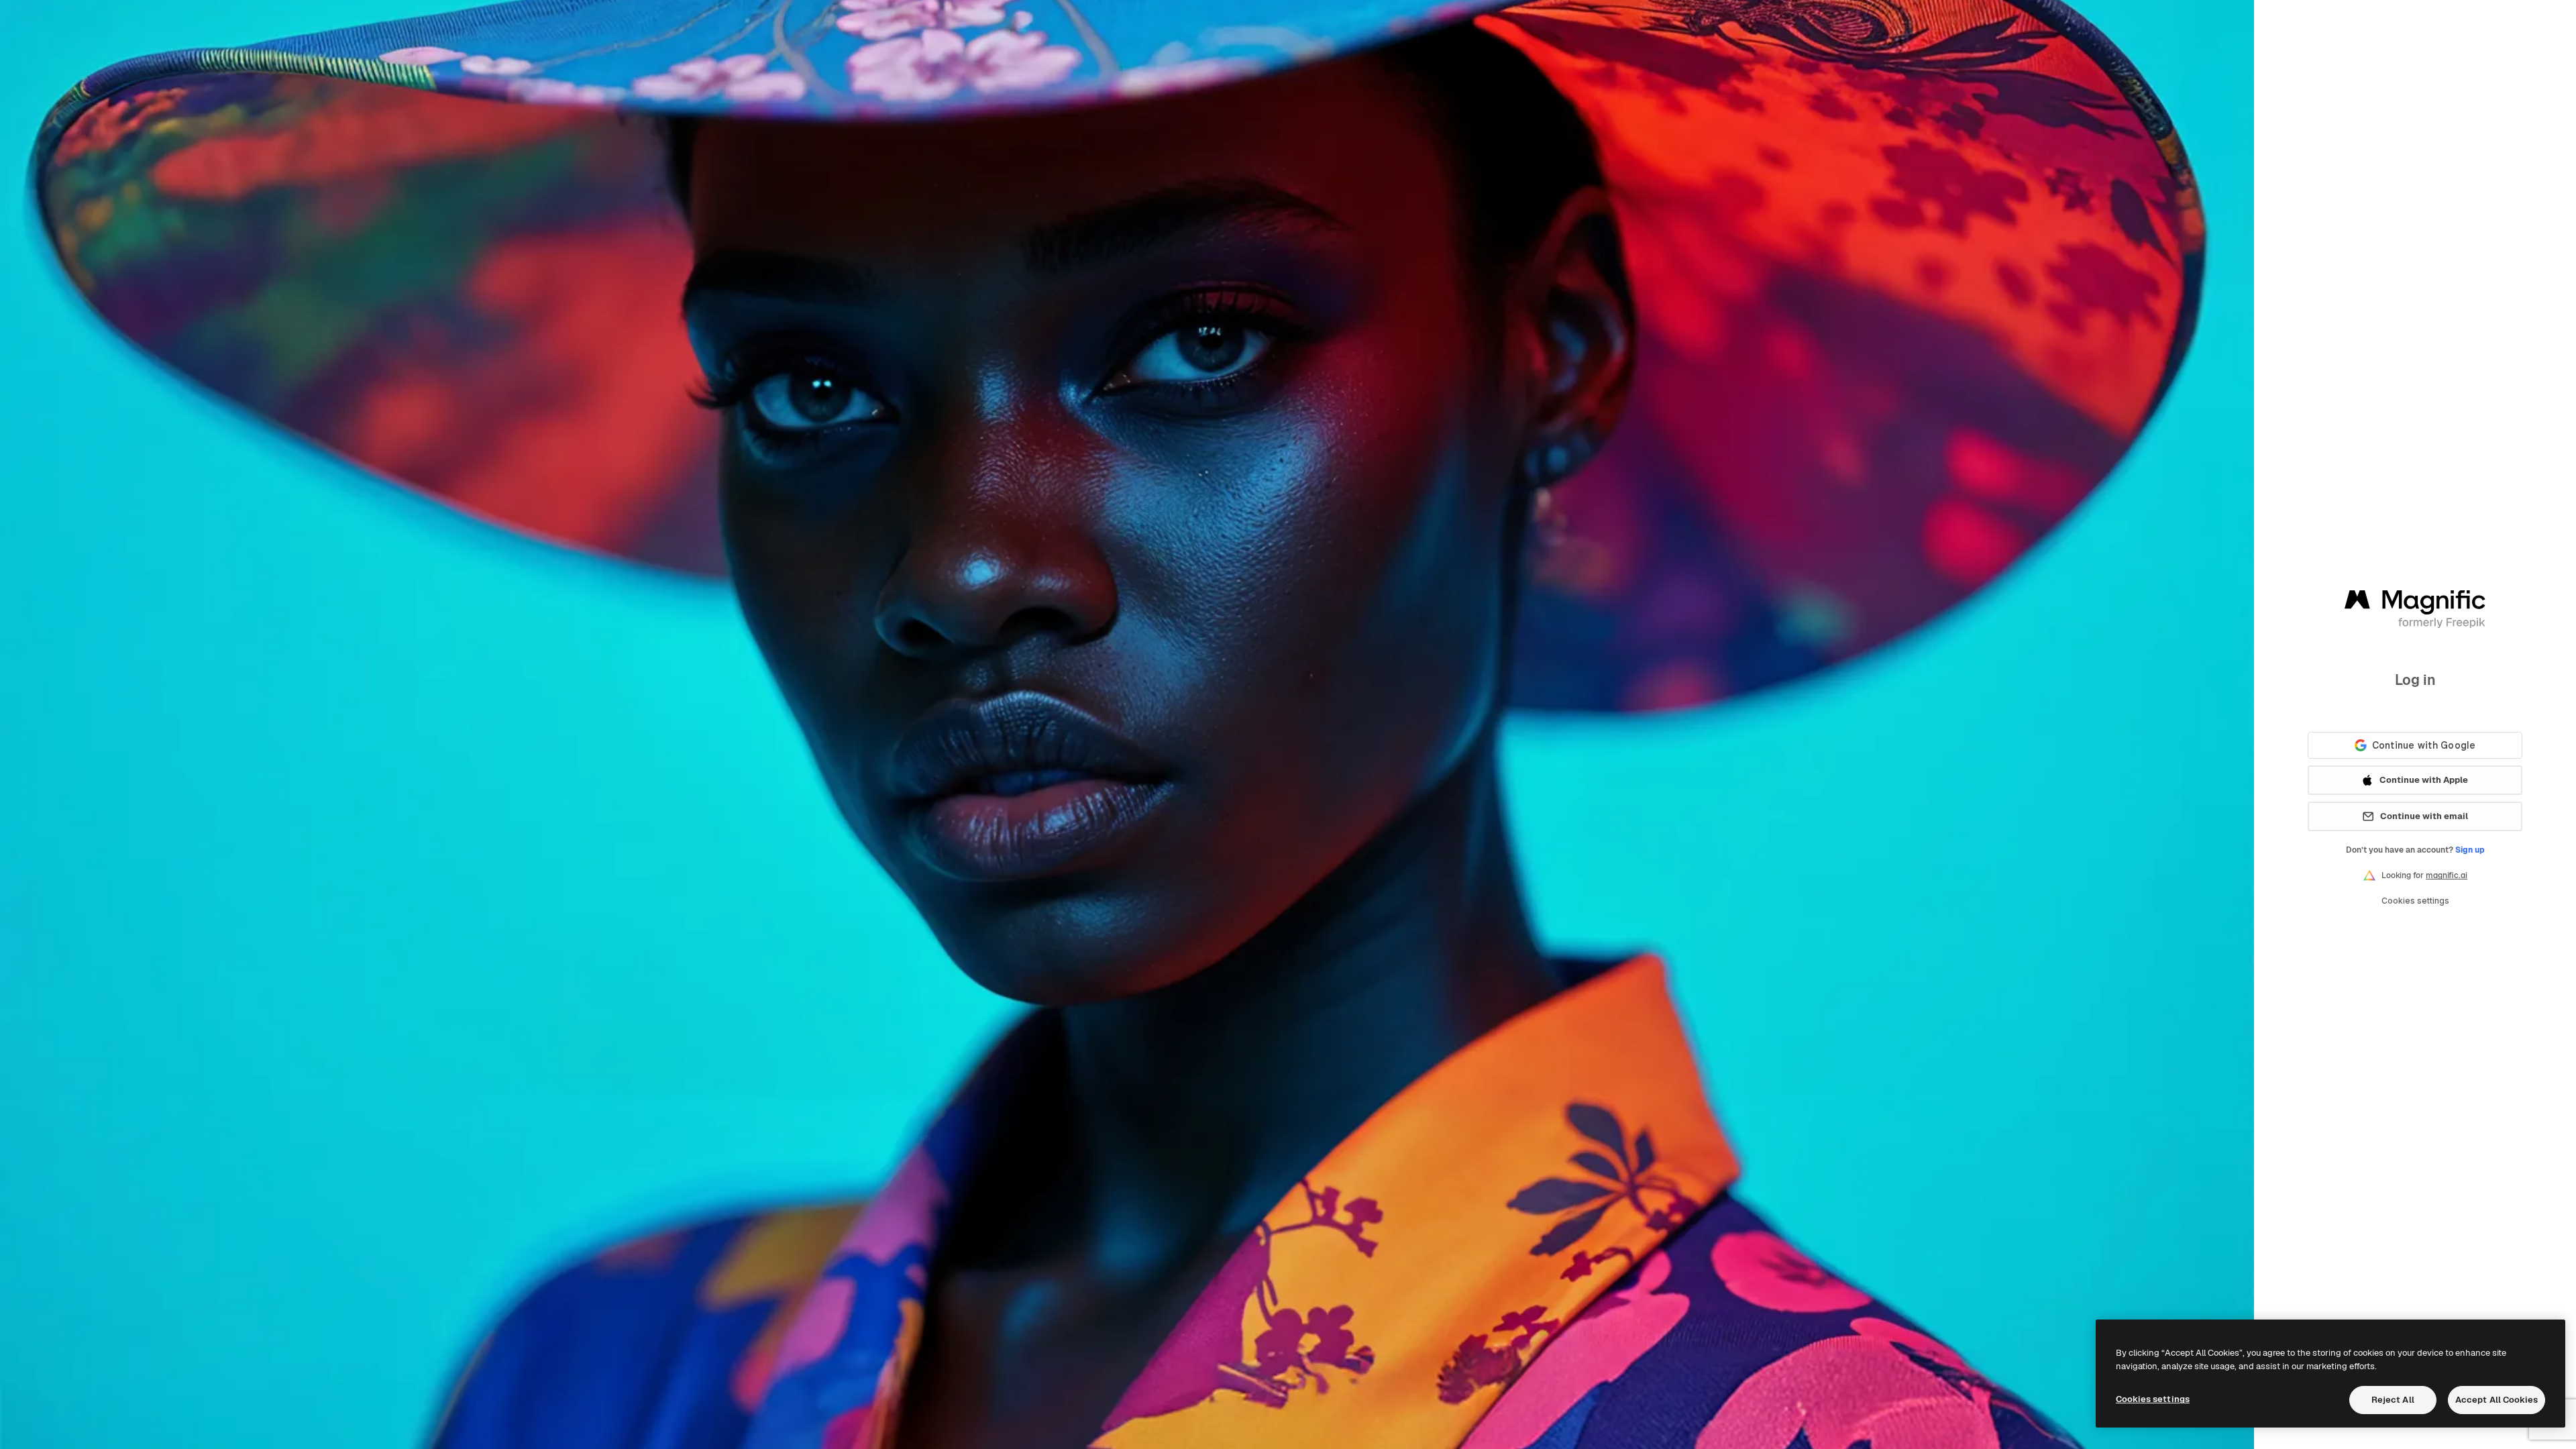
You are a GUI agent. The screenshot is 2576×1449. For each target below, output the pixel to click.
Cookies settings (2415, 901)
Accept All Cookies (2497, 1400)
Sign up (2470, 850)
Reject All (2393, 1400)
